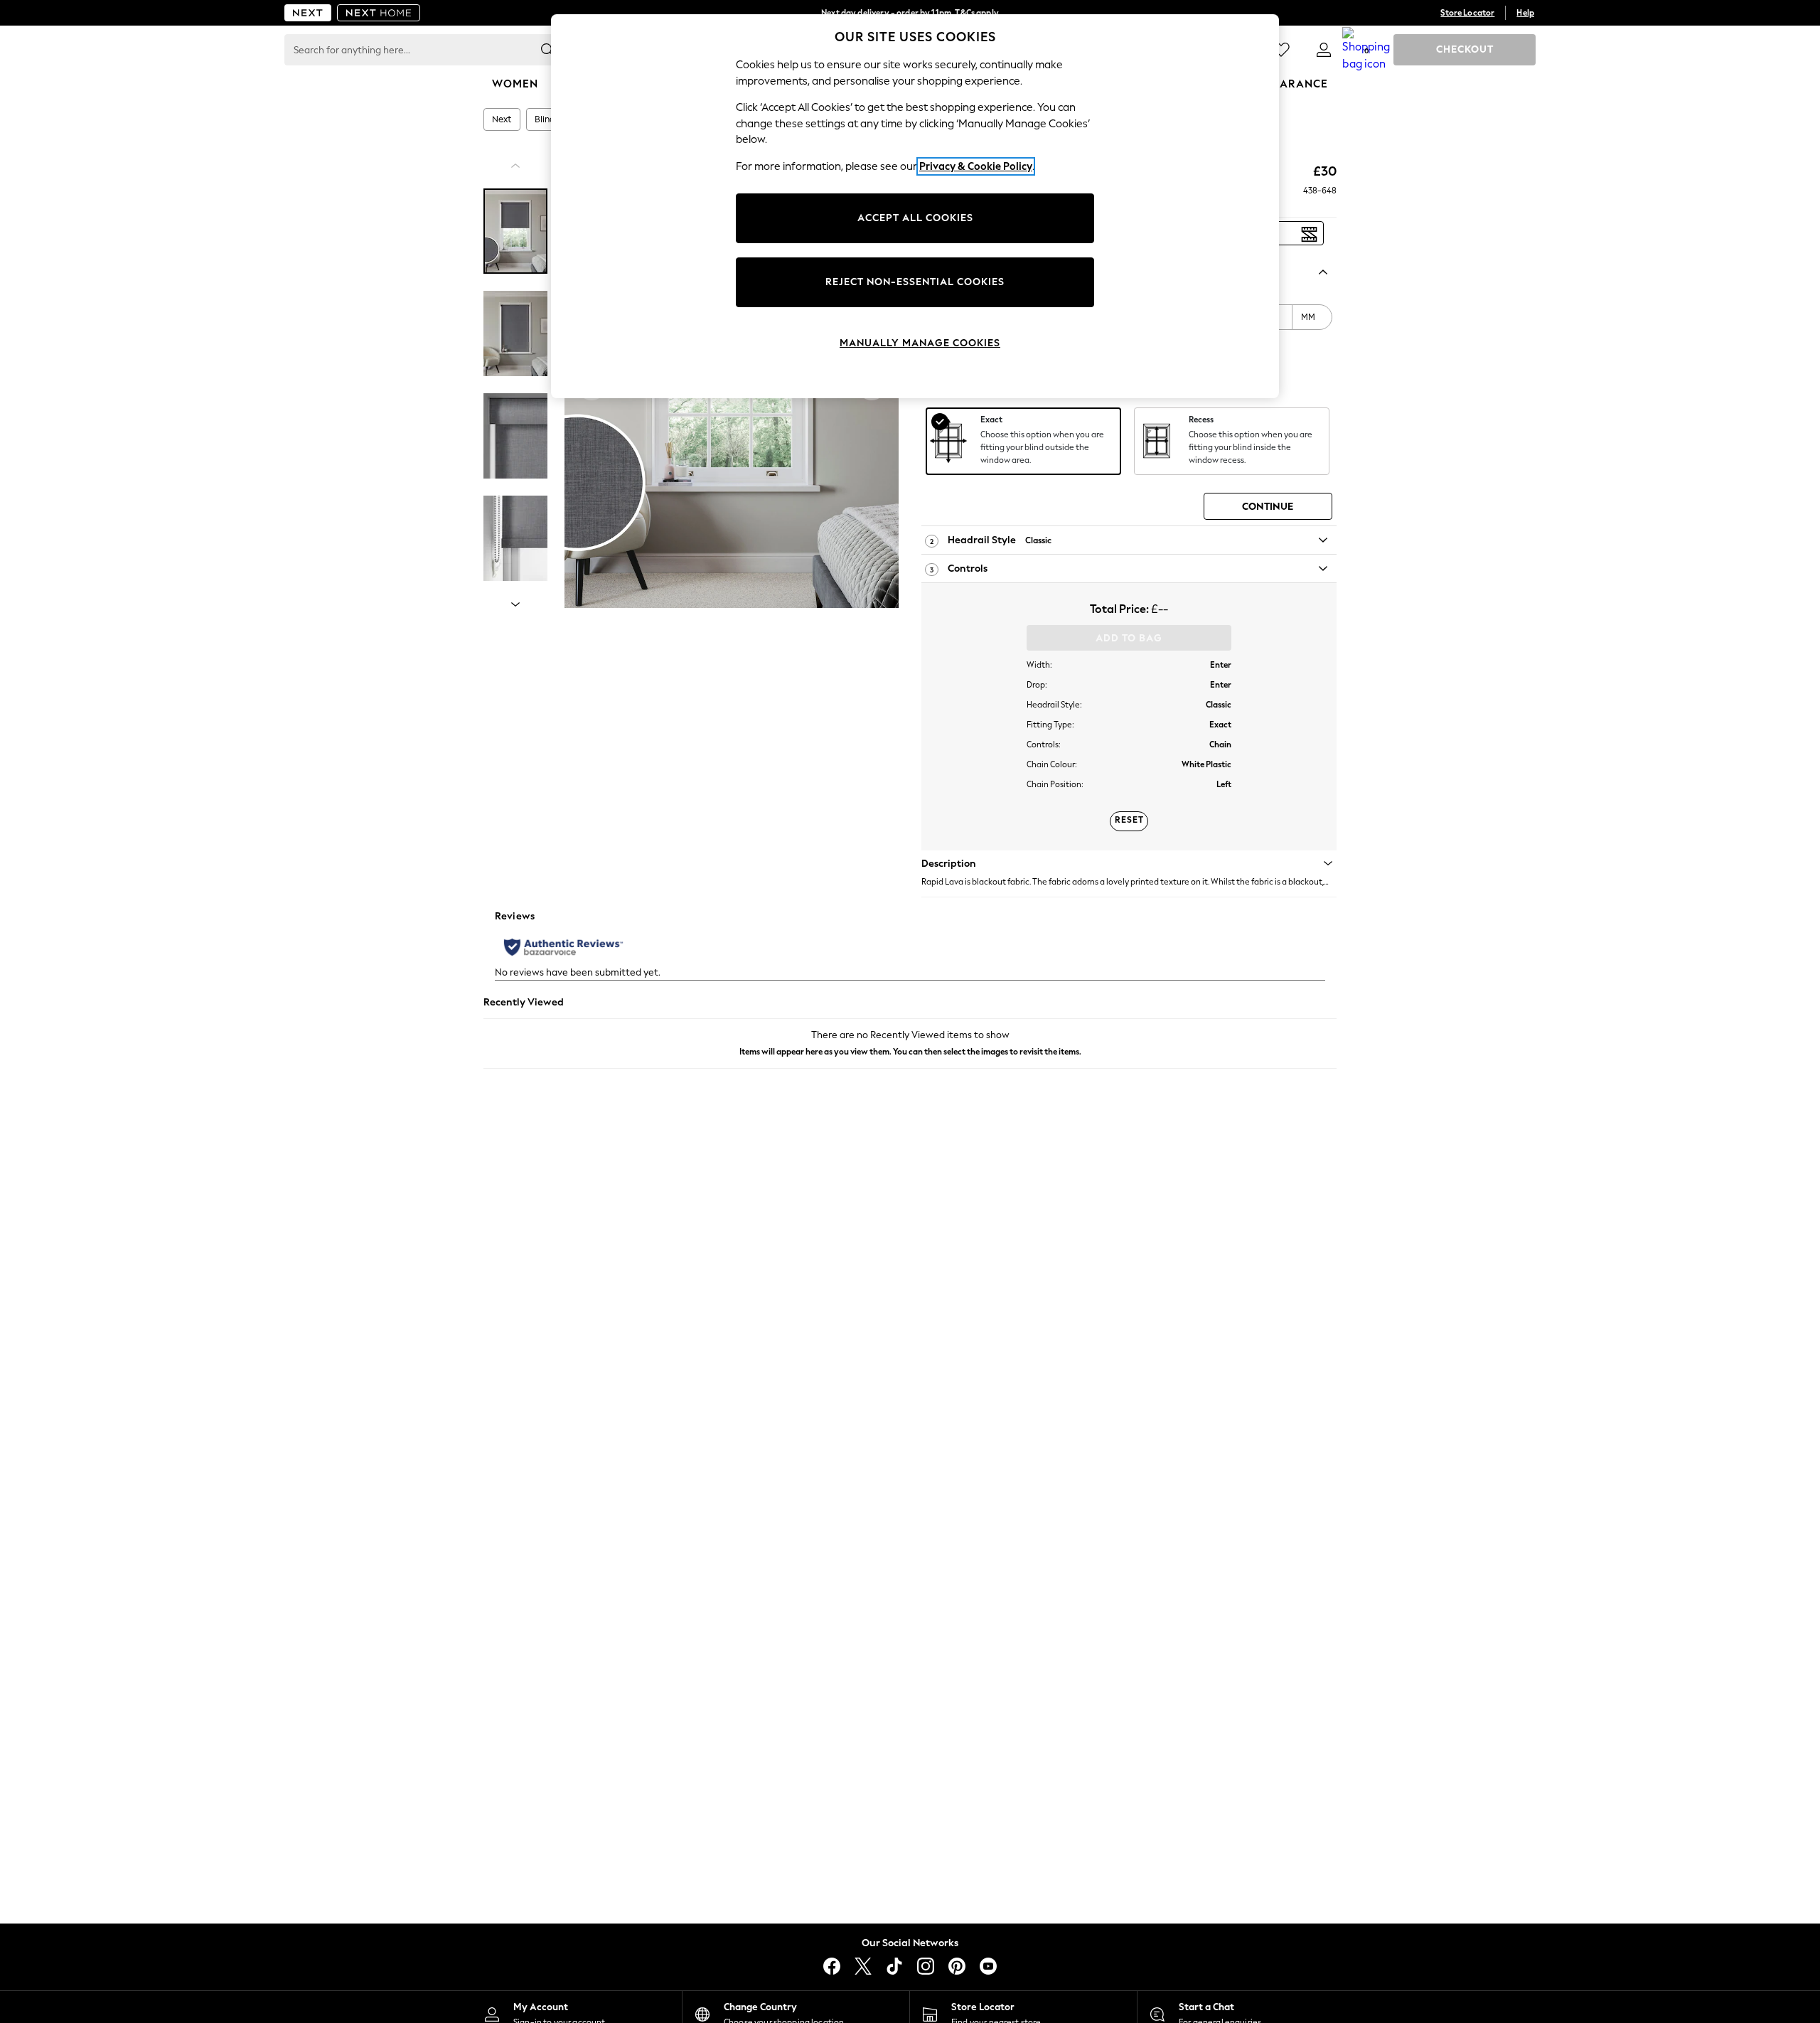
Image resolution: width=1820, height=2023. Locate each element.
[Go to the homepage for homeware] (379, 13)
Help (1525, 13)
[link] (1324, 50)
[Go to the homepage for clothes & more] (308, 13)
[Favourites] (1281, 50)
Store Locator (1467, 13)
